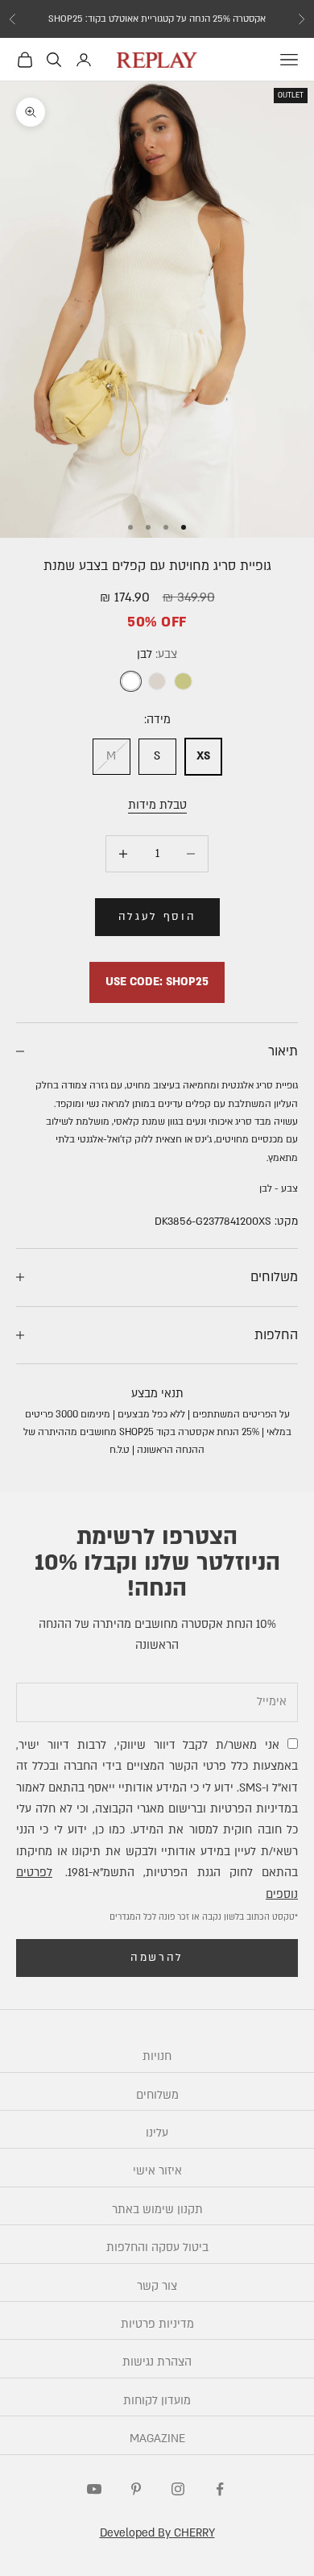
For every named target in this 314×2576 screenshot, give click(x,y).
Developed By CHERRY (157, 2533)
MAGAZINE (157, 2439)
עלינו (157, 2133)
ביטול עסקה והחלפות (157, 2247)
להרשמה (157, 1958)
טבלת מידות (157, 805)
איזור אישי (157, 2171)
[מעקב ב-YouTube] (94, 2489)
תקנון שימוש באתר (157, 2210)
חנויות (157, 2056)
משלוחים (157, 2095)
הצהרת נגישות (157, 2362)
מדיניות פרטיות (157, 2324)
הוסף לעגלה (157, 917)
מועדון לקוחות (157, 2401)
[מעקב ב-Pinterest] (136, 2489)
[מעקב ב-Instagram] (178, 2489)
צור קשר (157, 2286)
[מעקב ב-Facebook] (220, 2489)
